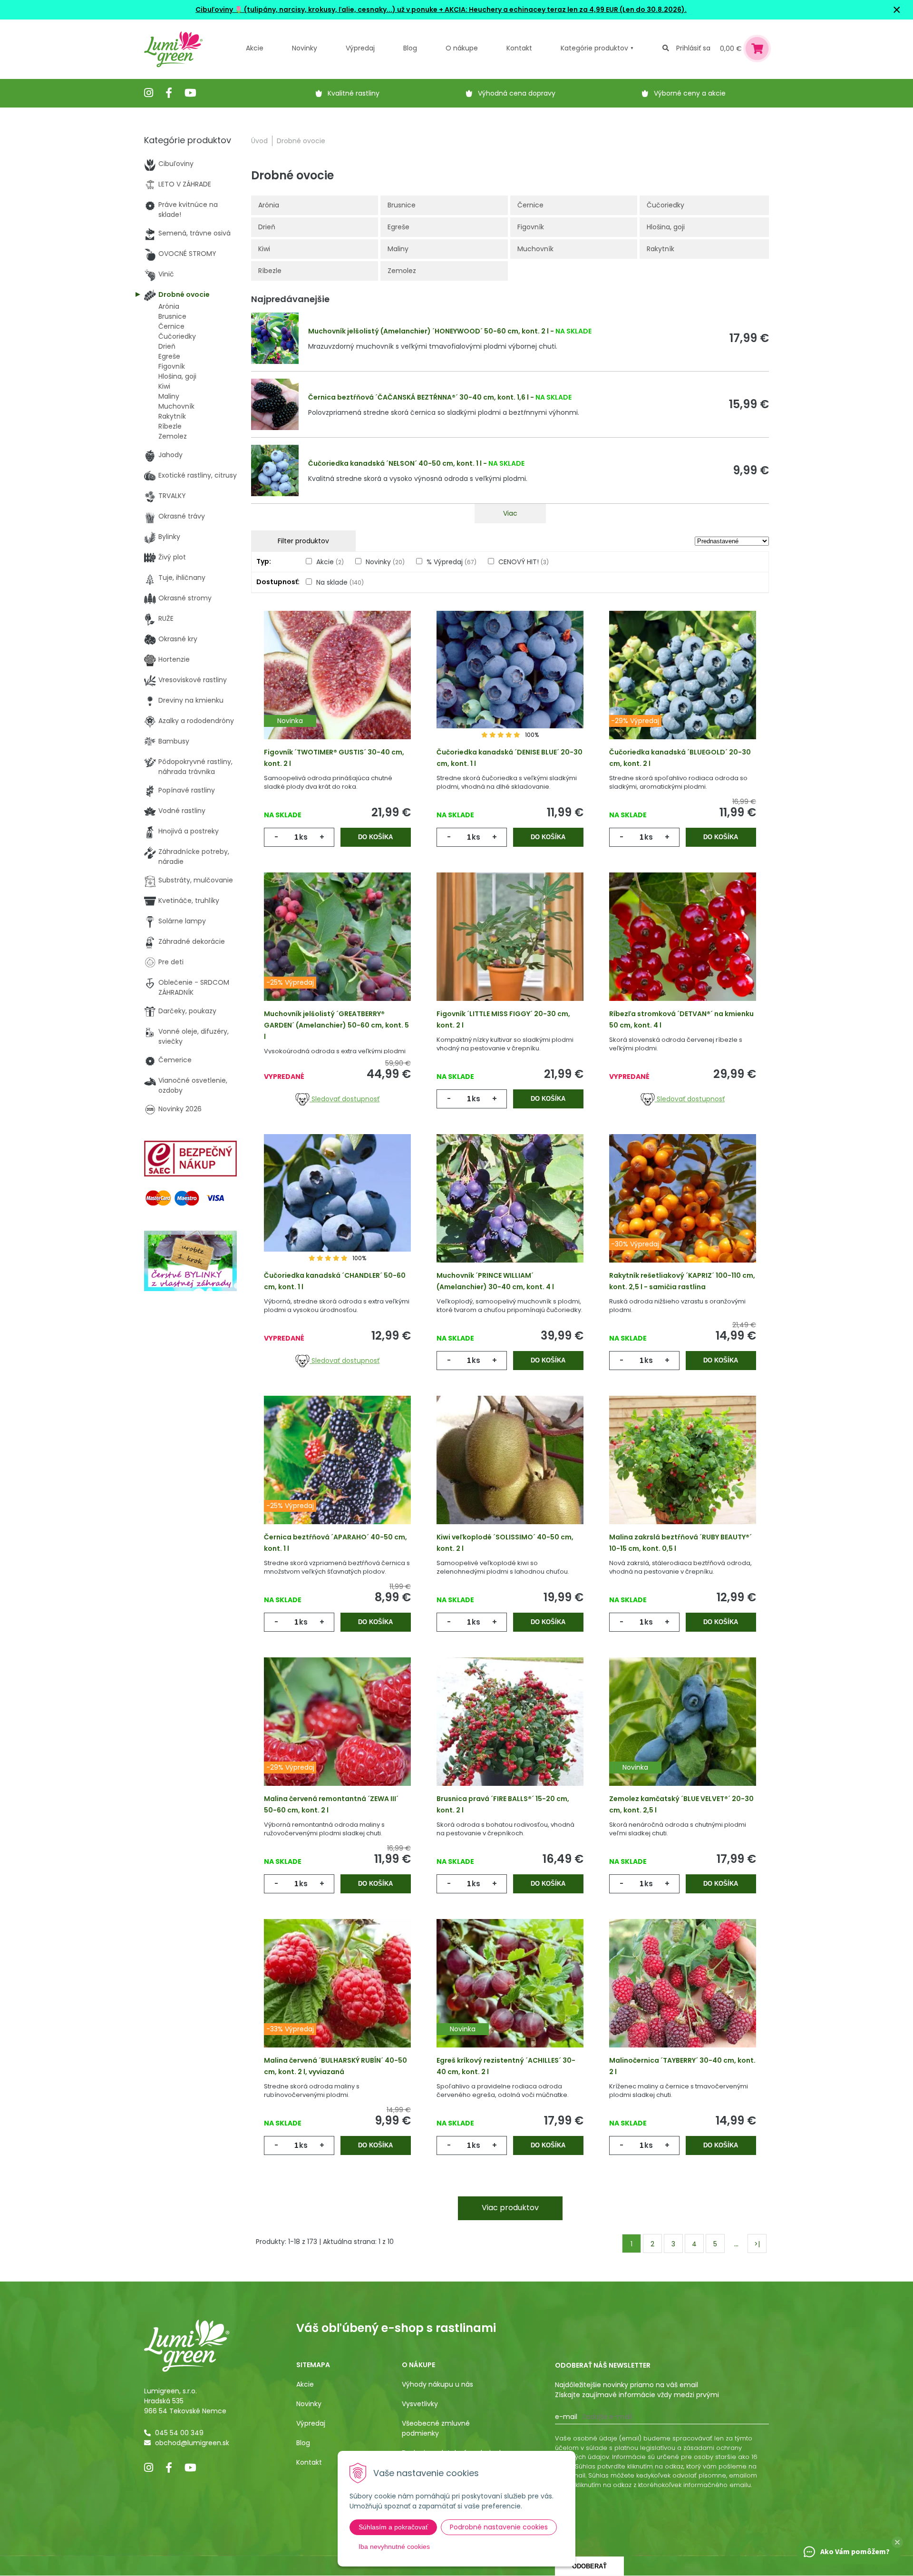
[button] (897, 2542)
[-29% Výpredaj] (683, 690)
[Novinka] (337, 690)
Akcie (255, 48)
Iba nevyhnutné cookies (394, 2547)
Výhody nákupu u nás (437, 2384)
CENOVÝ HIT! (524, 562)
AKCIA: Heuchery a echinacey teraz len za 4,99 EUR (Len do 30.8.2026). (565, 10)
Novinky (305, 48)
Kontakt (309, 2462)
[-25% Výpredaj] (337, 951)
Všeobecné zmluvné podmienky (436, 2428)
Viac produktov (510, 2208)
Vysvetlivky (420, 2404)
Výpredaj (360, 48)
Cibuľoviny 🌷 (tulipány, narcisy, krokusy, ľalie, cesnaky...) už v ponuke (316, 10)
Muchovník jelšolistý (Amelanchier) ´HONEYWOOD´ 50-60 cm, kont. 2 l (428, 331)
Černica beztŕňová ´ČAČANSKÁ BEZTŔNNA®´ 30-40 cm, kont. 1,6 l (418, 397)
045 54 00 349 (179, 2433)
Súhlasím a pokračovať (393, 2527)
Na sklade (340, 582)
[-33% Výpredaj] (337, 1998)
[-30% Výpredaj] (683, 1213)
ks (303, 837)
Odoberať (589, 2566)
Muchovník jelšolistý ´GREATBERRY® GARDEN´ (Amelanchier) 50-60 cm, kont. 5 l (336, 1025)
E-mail (566, 2417)
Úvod (259, 141)
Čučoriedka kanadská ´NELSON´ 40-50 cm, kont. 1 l (395, 463)
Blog (303, 2443)
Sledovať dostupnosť (345, 1099)
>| (757, 2244)
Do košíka (375, 837)
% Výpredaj (452, 562)
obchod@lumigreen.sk (192, 2443)
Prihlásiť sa (693, 48)
